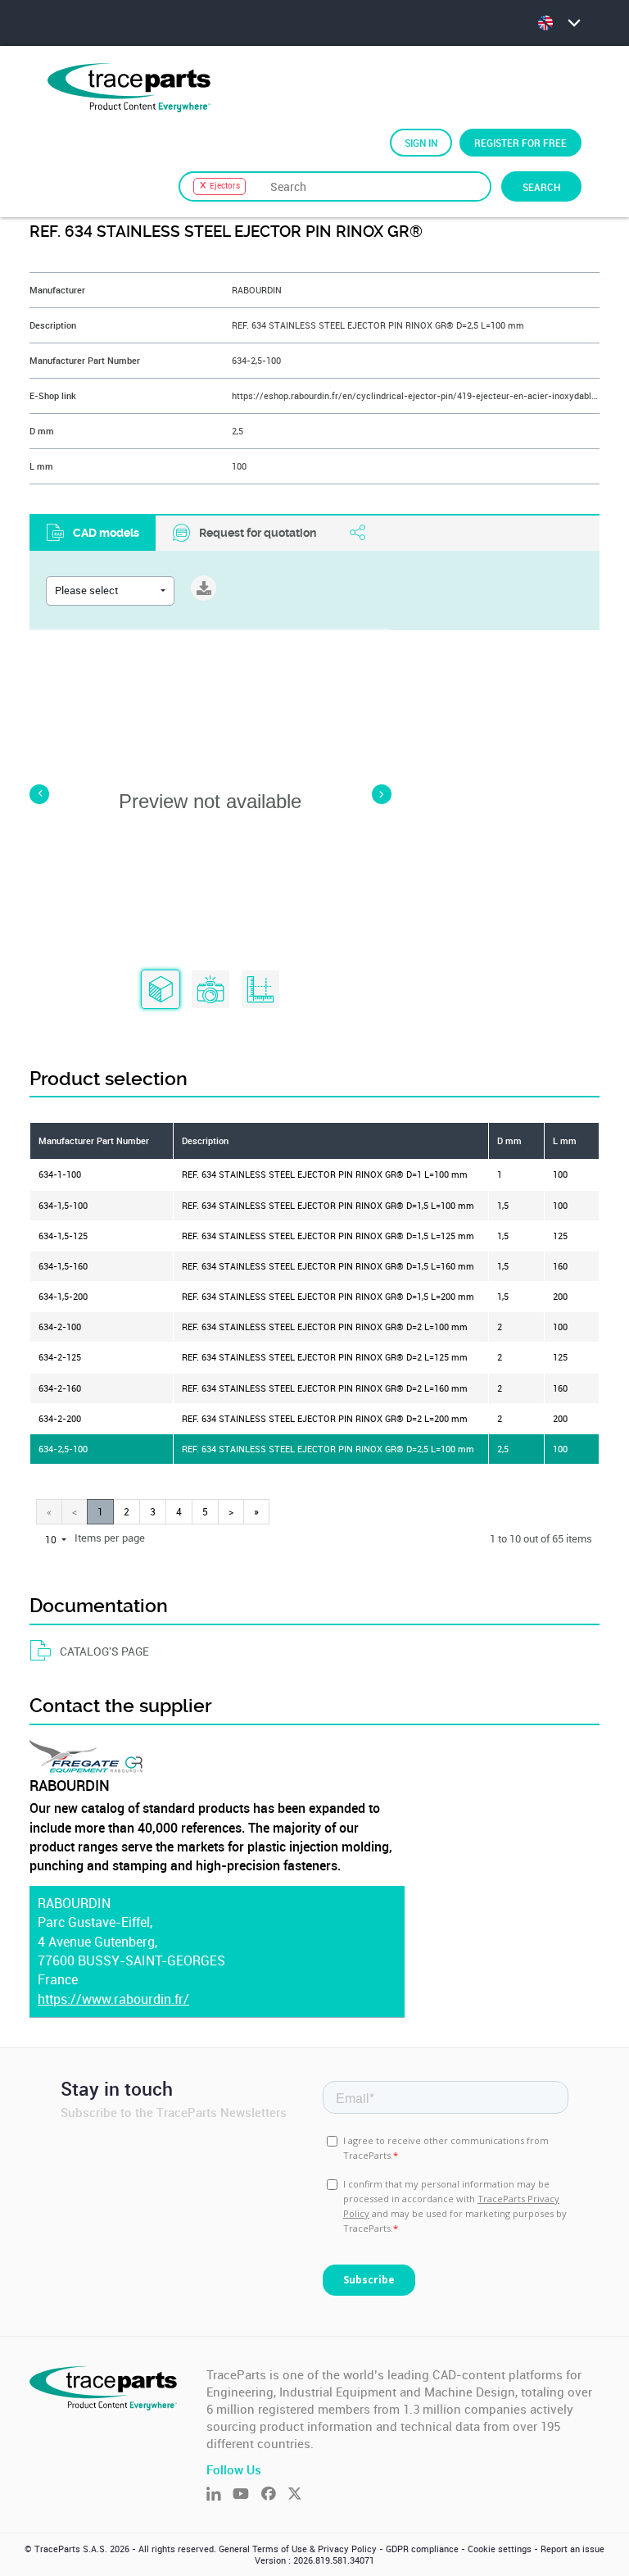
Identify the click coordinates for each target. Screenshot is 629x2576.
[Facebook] (274, 2495)
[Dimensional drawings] (260, 990)
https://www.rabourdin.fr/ (113, 1999)
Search (541, 187)
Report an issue (572, 2549)
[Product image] (210, 990)
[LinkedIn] (219, 2495)
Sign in (421, 143)
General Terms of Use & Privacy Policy (298, 2549)
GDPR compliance (422, 2549)
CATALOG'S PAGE (104, 1651)
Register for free (520, 143)
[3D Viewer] (161, 990)
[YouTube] (247, 2495)
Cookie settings (500, 2549)
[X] (301, 2495)
